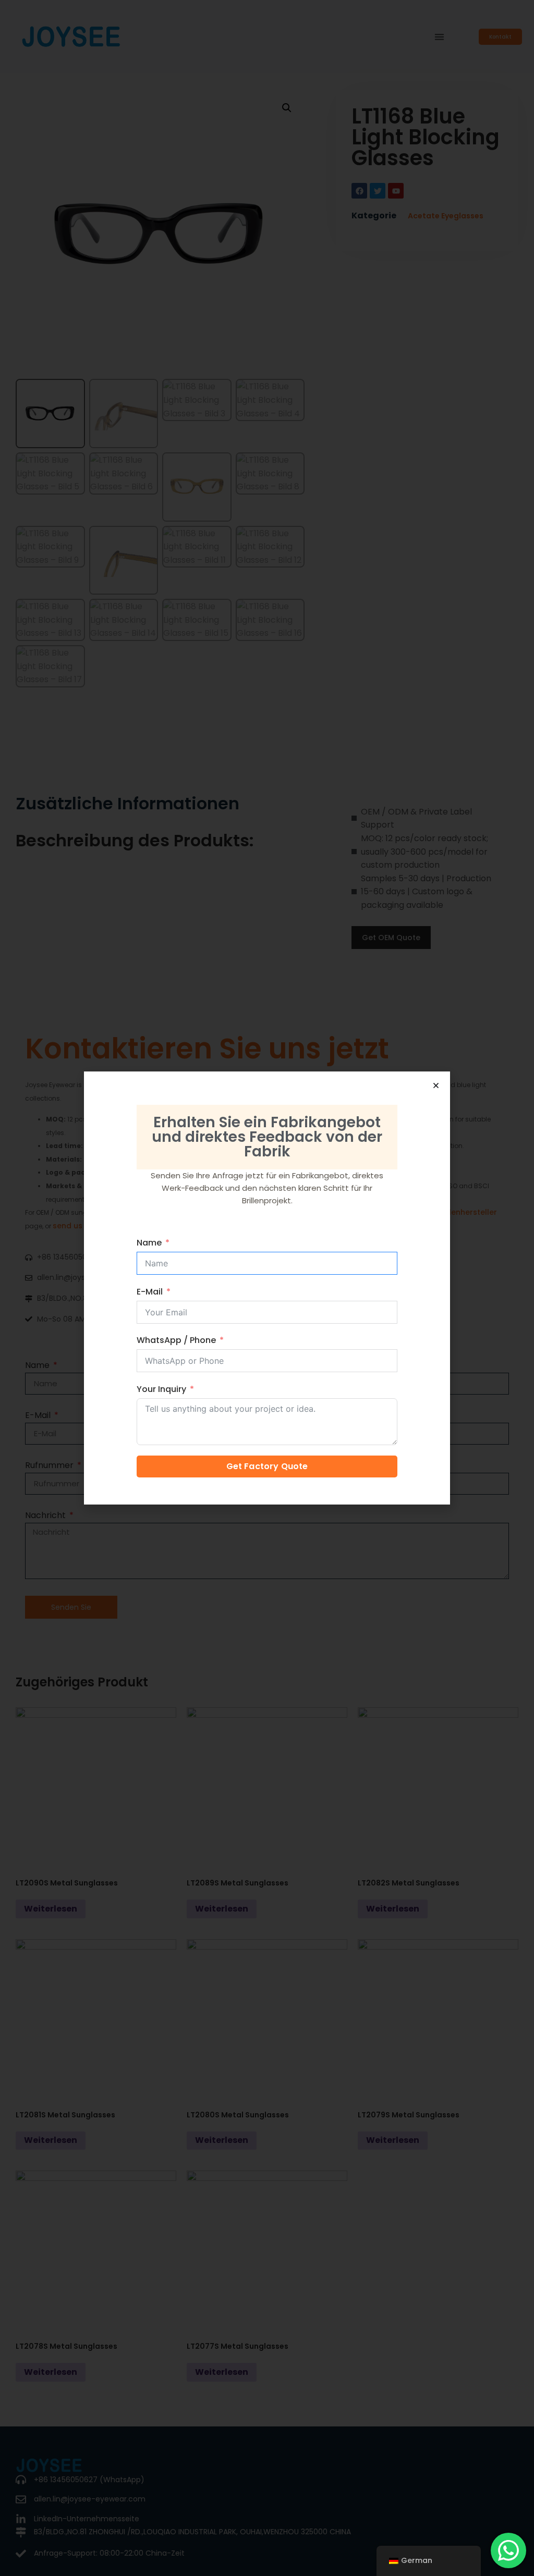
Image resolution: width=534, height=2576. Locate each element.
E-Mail (150, 1292)
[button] (436, 1086)
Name (149, 1243)
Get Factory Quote (267, 1466)
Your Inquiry (161, 1389)
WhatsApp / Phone (176, 1340)
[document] (267, 1288)
